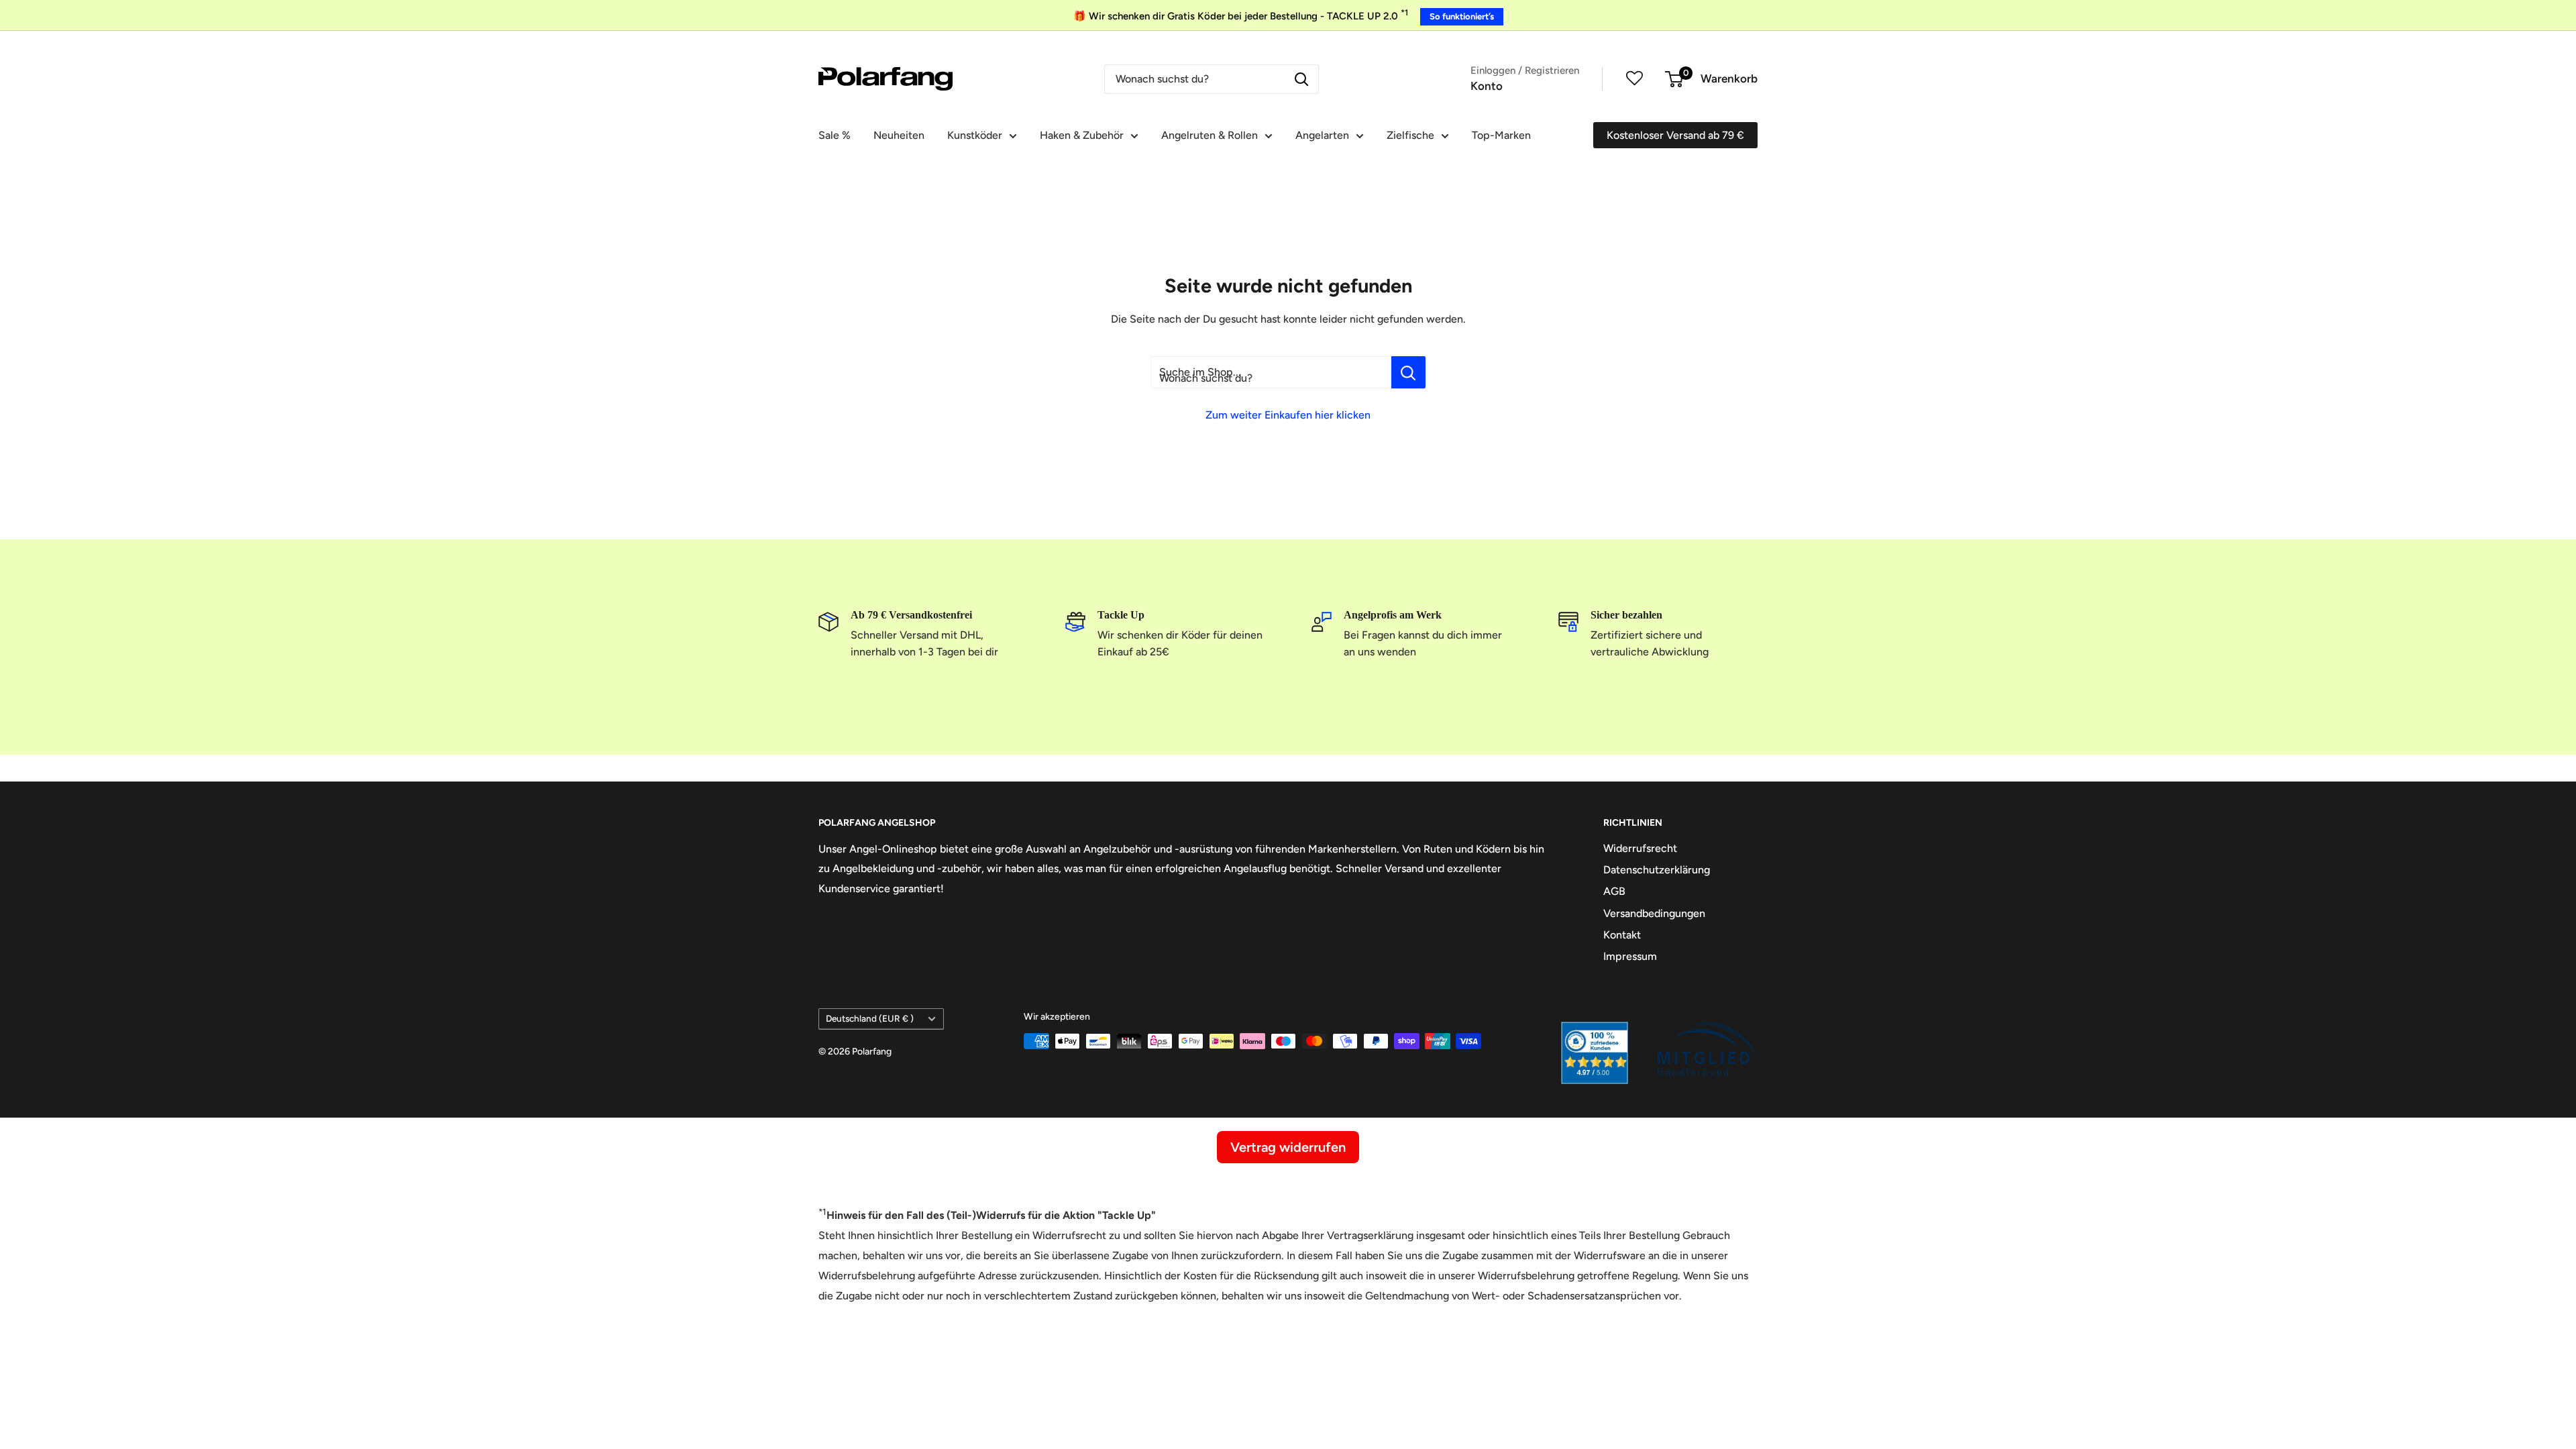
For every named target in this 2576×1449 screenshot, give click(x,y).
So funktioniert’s (1462, 16)
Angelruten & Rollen (1210, 135)
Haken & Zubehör (1082, 135)
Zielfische (1410, 135)
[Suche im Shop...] (1408, 372)
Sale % (835, 135)
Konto (1487, 86)
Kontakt (1622, 935)
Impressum (1630, 956)
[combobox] (1195, 79)
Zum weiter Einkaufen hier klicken (1288, 415)
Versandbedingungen (1654, 913)
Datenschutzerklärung (1657, 870)
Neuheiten (899, 135)
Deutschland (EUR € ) (870, 1018)
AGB (1614, 891)
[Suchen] (1301, 79)
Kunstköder (975, 135)
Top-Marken (1501, 135)
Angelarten (1322, 135)
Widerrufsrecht (1640, 848)
